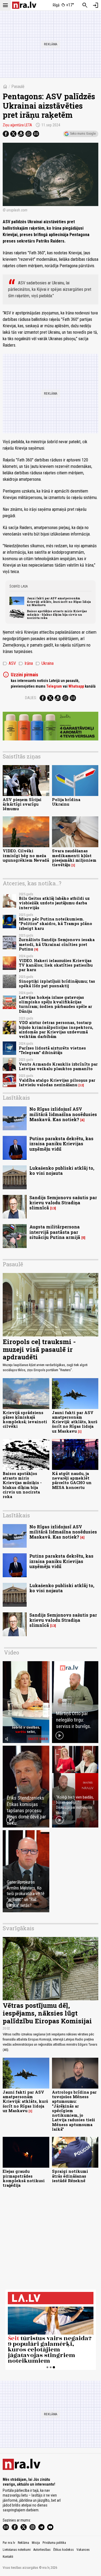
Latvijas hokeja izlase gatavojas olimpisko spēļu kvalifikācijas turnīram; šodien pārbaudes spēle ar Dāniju (55, 1004)
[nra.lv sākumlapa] (24, 5)
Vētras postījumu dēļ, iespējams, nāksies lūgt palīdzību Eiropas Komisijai (47, 2013)
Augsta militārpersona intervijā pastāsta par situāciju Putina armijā (55, 1232)
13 (53, 1208)
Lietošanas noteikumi (17, 2550)
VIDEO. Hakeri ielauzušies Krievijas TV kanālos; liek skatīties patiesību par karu (56, 965)
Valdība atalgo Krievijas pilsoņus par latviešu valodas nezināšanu (57, 1082)
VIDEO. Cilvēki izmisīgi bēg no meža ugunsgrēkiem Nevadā (26, 856)
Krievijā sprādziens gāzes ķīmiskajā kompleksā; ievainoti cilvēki (25, 1420)
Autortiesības (42, 2550)
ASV (9, 663)
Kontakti (8, 2557)
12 (81, 1085)
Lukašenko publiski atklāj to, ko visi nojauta (62, 1170)
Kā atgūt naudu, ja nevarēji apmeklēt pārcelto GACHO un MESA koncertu (72, 1480)
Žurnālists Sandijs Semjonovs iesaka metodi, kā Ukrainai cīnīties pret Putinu (57, 944)
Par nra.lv (9, 2543)
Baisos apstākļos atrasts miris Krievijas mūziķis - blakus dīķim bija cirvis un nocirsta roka (57, 614)
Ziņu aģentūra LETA (17, 125)
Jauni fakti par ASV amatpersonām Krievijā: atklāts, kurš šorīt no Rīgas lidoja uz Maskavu (59, 602)
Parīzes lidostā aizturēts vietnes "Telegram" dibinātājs (52, 1050)
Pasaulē (18, 87)
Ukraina (45, 663)
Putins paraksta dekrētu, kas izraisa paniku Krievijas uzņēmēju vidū (61, 1144)
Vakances (83, 2550)
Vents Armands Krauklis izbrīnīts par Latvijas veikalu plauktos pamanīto (58, 1066)
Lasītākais (16, 1098)
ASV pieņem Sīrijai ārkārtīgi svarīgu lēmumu (22, 804)
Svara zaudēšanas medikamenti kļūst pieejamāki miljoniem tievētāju (74, 858)
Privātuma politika (54, 2543)
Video (12, 1652)
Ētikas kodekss (64, 2550)
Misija (36, 2543)
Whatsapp (76, 686)
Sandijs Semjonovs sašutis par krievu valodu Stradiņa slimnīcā (63, 1203)
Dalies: (31, 698)
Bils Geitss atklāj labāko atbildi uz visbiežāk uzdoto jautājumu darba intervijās (54, 903)
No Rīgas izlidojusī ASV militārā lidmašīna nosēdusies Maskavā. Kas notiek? (63, 1114)
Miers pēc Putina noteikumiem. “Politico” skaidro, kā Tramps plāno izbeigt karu (55, 924)
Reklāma (23, 2543)
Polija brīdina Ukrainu (66, 802)
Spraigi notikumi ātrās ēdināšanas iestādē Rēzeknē (70, 2176)
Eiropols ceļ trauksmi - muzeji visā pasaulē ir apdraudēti (39, 1349)
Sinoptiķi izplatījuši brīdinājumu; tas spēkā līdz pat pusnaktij (57, 984)
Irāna (26, 663)
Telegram (54, 686)
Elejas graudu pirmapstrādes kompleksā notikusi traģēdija (24, 2178)
